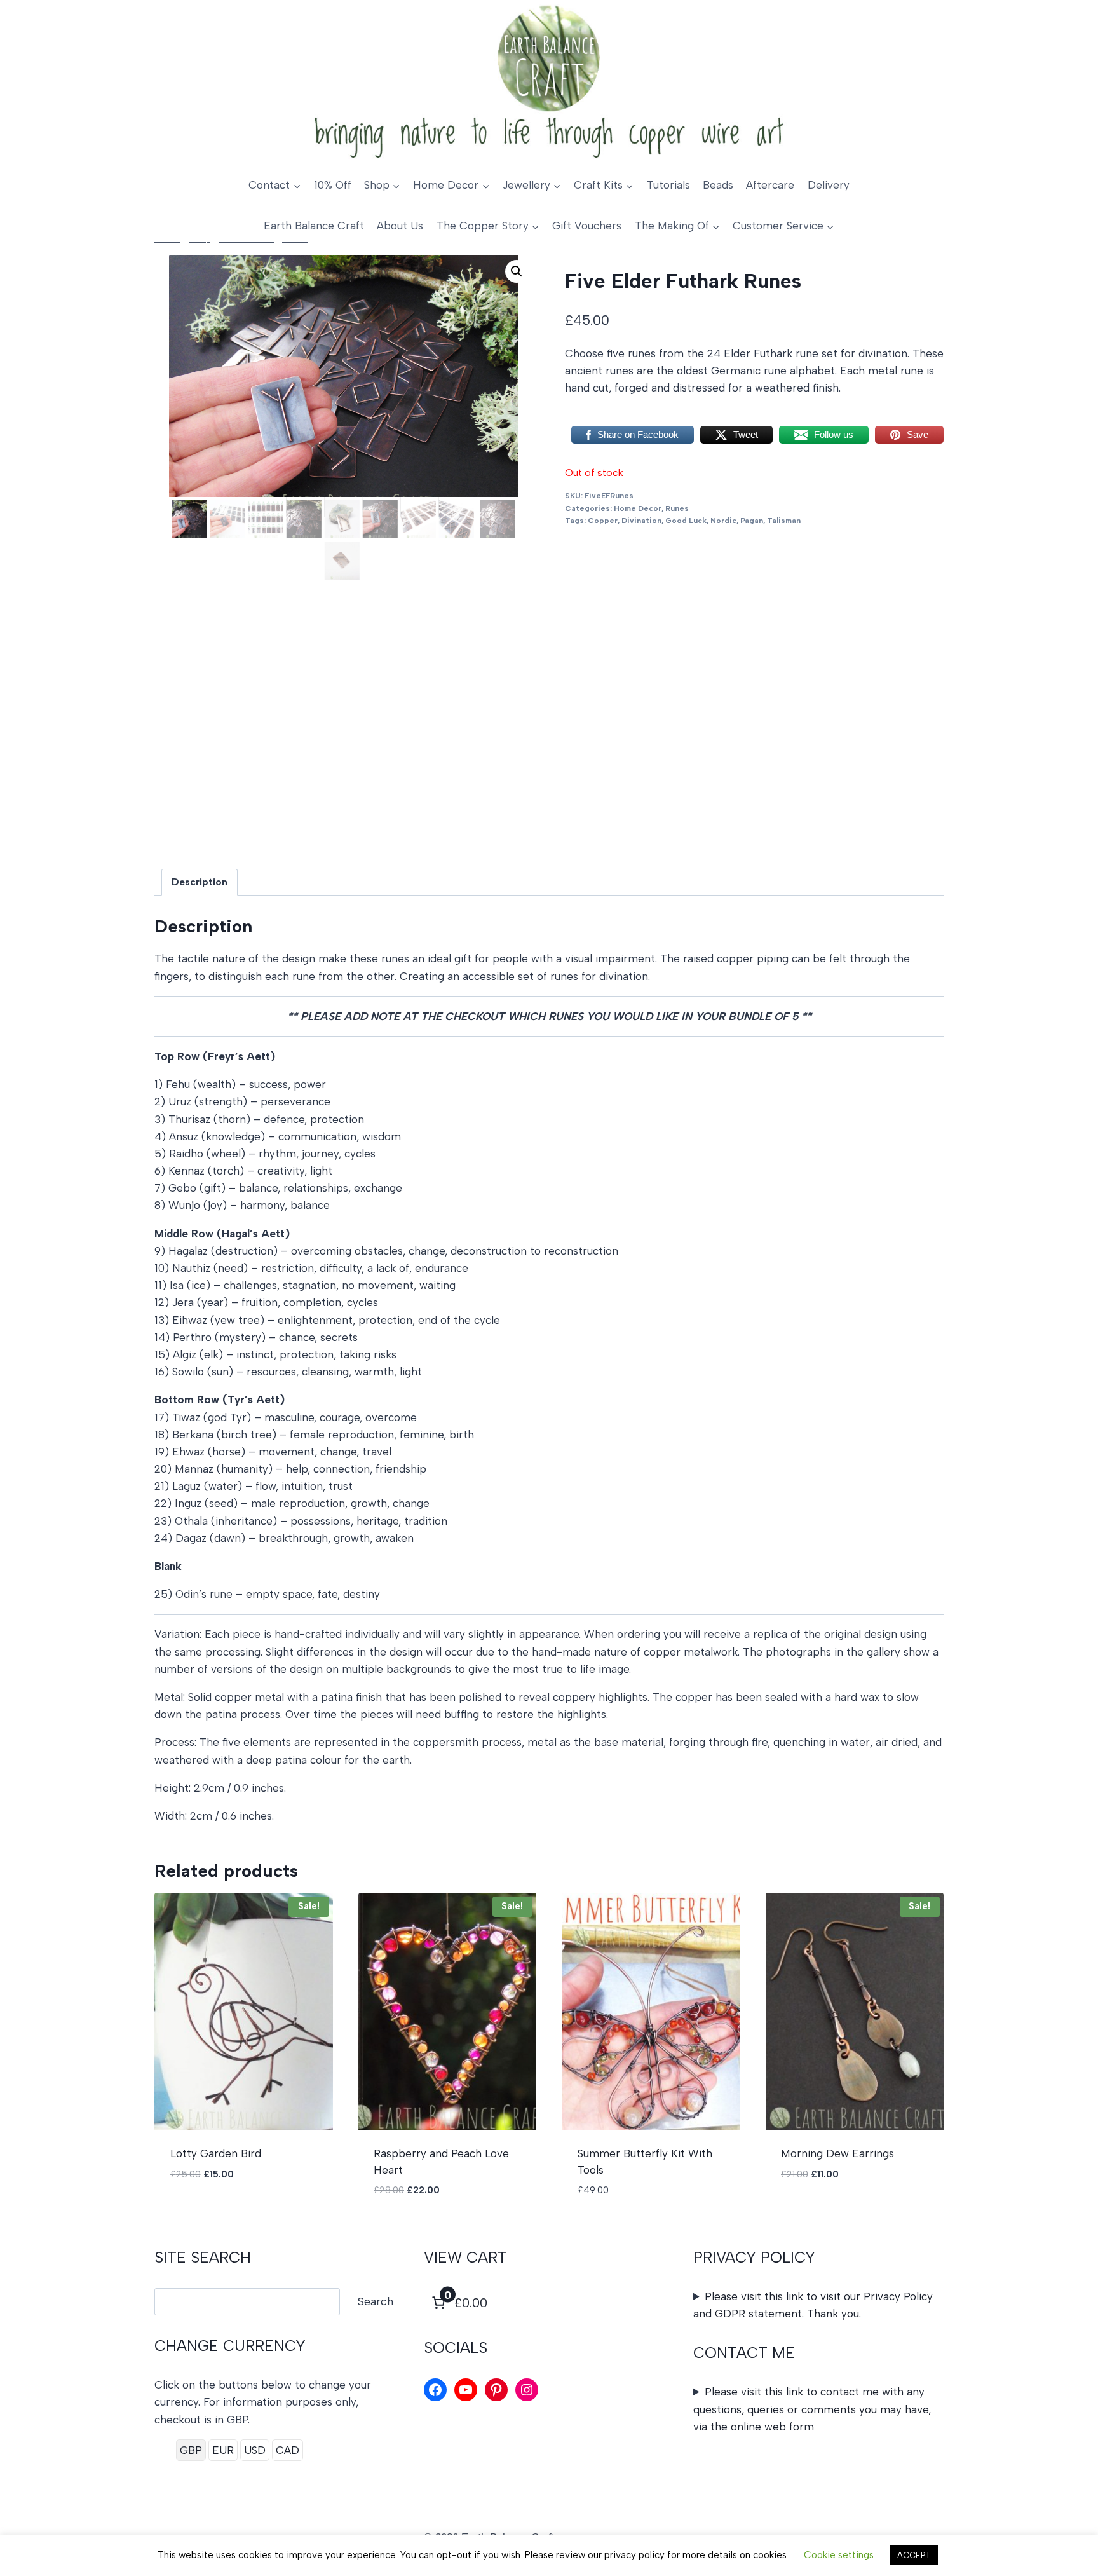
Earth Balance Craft (314, 226)
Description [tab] (200, 882)
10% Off (333, 185)
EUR (223, 2450)
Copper (603, 521)
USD (255, 2450)
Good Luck (686, 521)
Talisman (784, 521)
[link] (458, 2303)
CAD (288, 2450)
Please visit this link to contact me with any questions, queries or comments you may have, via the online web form (812, 2409)
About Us (400, 226)
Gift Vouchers (587, 226)
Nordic (723, 521)
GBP (191, 2450)
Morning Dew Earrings (837, 2153)
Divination (641, 521)
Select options (823, 2212)
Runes (677, 508)
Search (376, 2301)
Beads (718, 185)
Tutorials (668, 185)
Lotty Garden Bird (216, 2153)
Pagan (752, 521)
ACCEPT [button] (914, 2555)
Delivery (829, 185)
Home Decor (638, 508)
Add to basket (210, 2212)
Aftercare (770, 185)
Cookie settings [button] (839, 2555)
